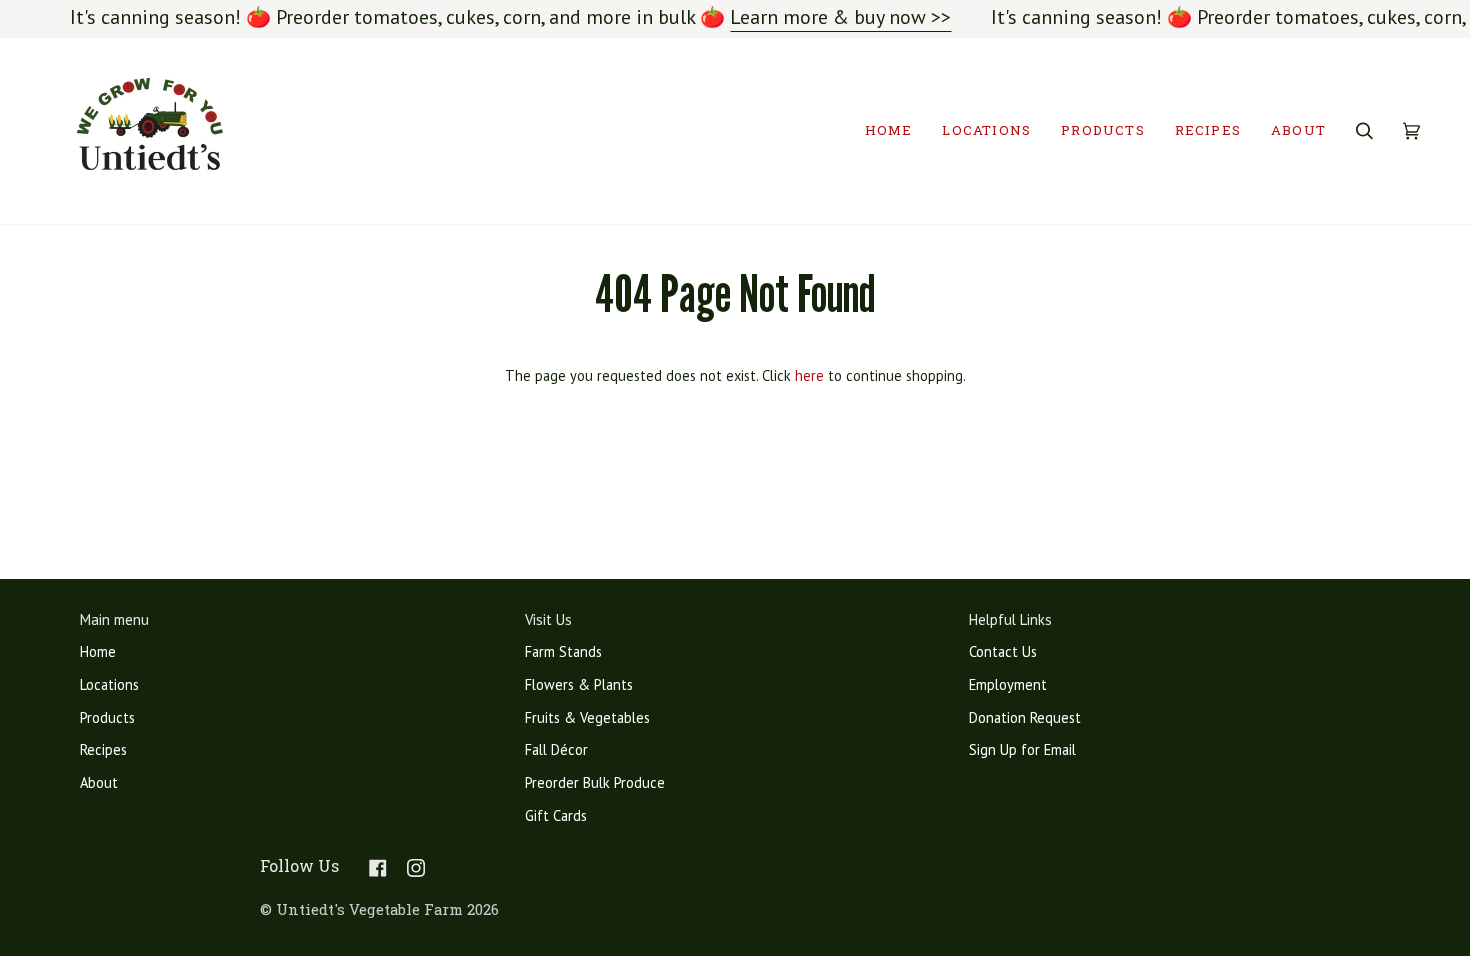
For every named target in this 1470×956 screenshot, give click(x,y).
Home (98, 651)
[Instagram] (416, 868)
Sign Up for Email (1022, 749)
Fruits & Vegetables (587, 717)
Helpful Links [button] (1010, 619)
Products (107, 717)
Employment (1008, 684)
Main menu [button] (114, 619)
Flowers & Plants (579, 684)
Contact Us (1003, 651)
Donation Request (1025, 717)
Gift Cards (556, 815)
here (809, 375)
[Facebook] (378, 868)
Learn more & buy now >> (840, 17)
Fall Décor (556, 749)
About (99, 782)
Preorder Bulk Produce (595, 782)
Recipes (103, 749)
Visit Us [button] (548, 619)
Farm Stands (563, 651)
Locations (109, 684)
